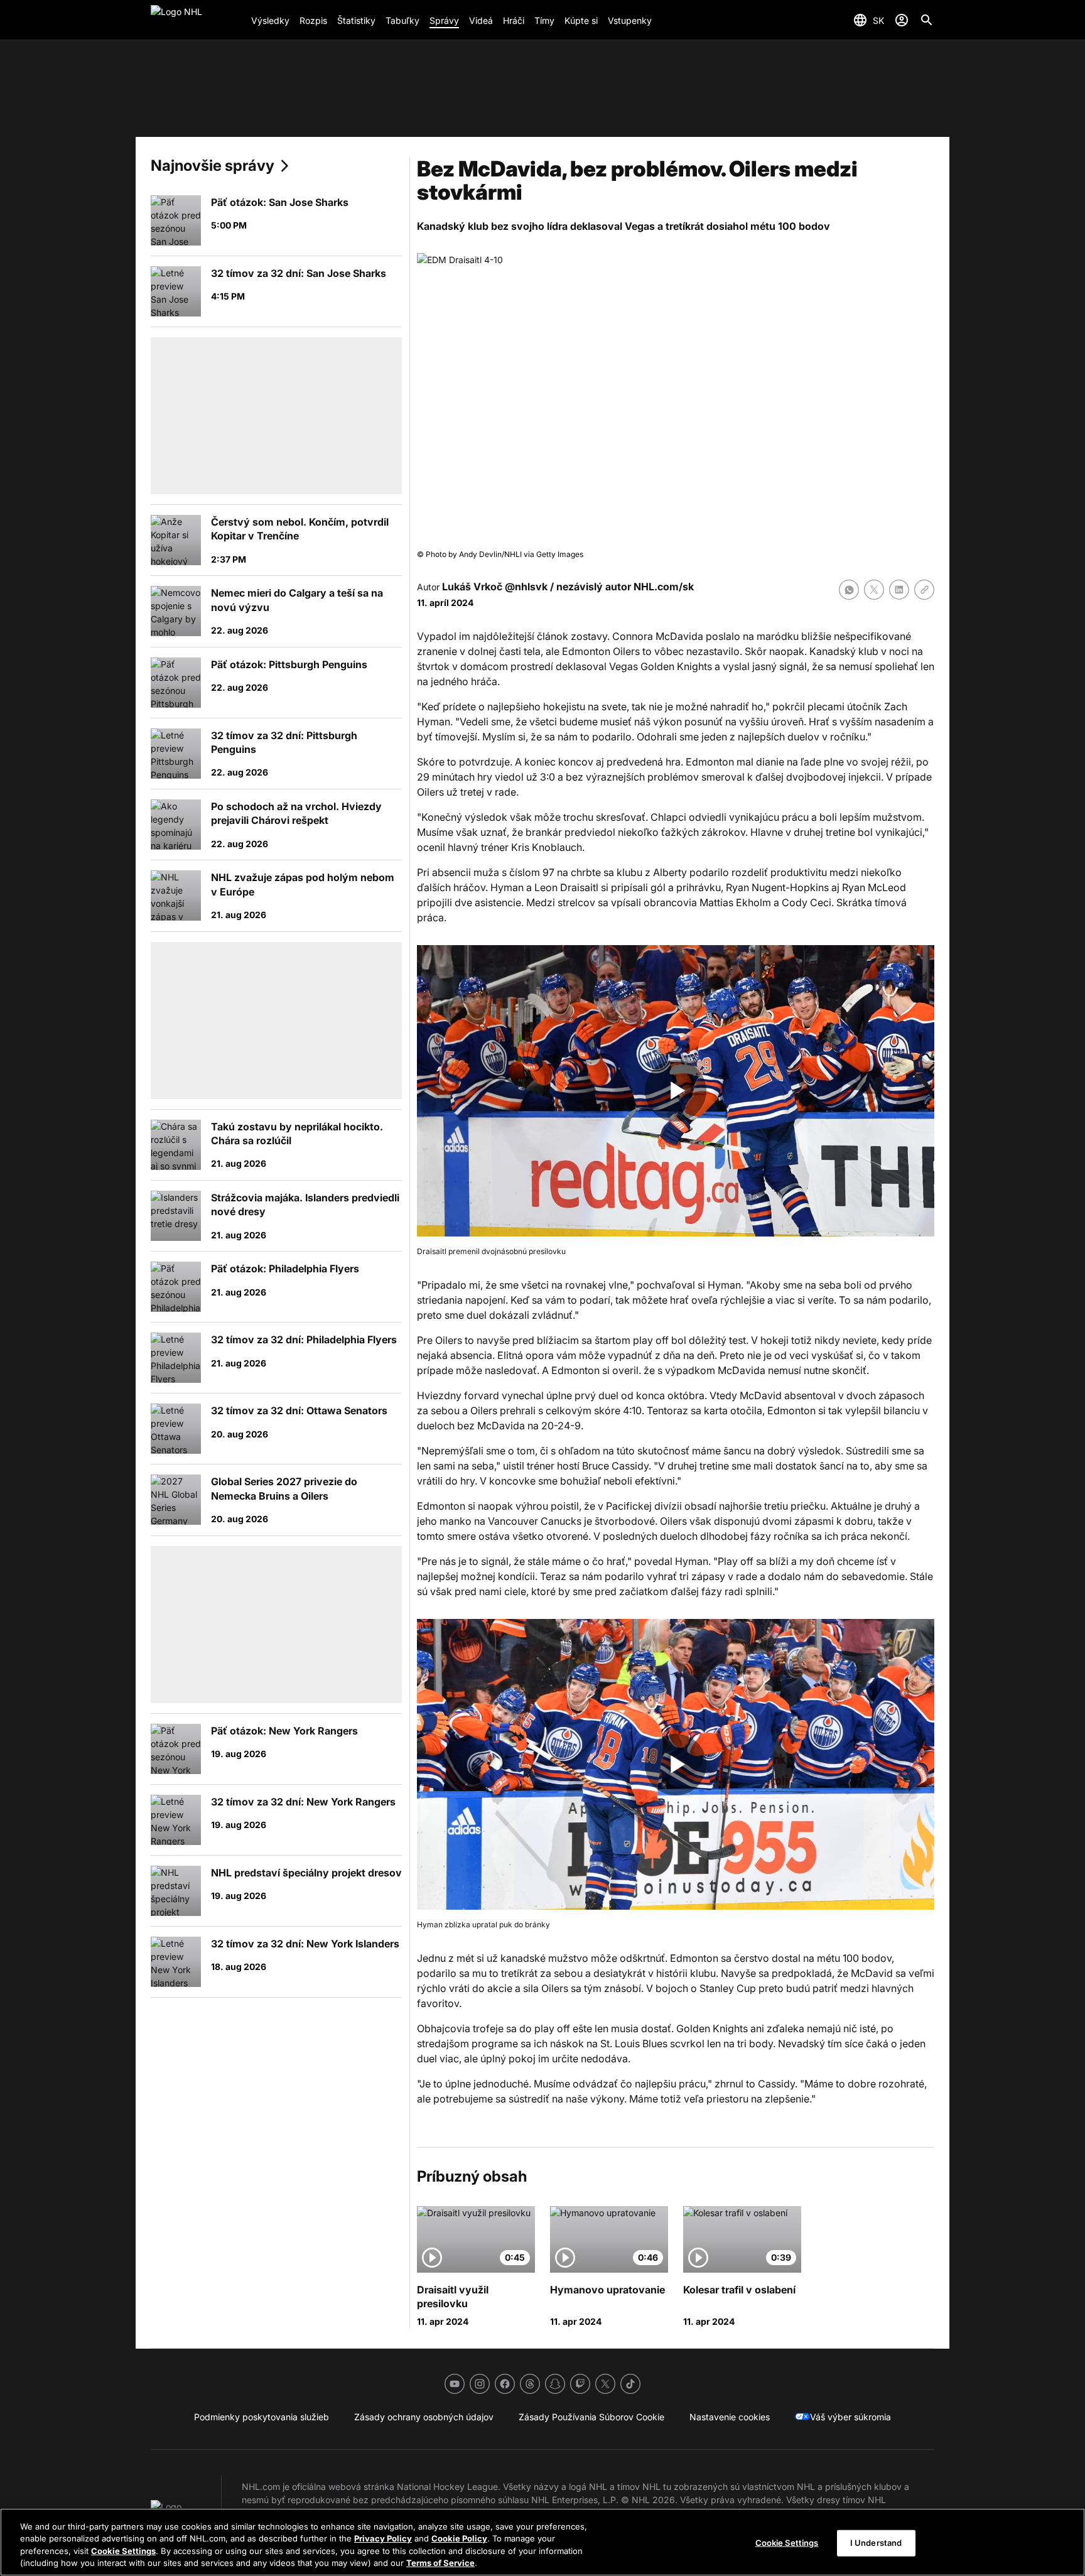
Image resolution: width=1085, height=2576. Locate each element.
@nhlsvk (526, 587)
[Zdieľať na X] (874, 590)
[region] (542, 2542)
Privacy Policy (383, 2538)
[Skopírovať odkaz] (924, 590)
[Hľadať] (927, 20)
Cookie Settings (123, 2551)
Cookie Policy (459, 2538)
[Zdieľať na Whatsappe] (849, 590)
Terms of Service (440, 2563)
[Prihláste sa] (902, 20)
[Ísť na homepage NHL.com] (196, 20)
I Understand (876, 2543)
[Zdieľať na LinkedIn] (899, 590)
